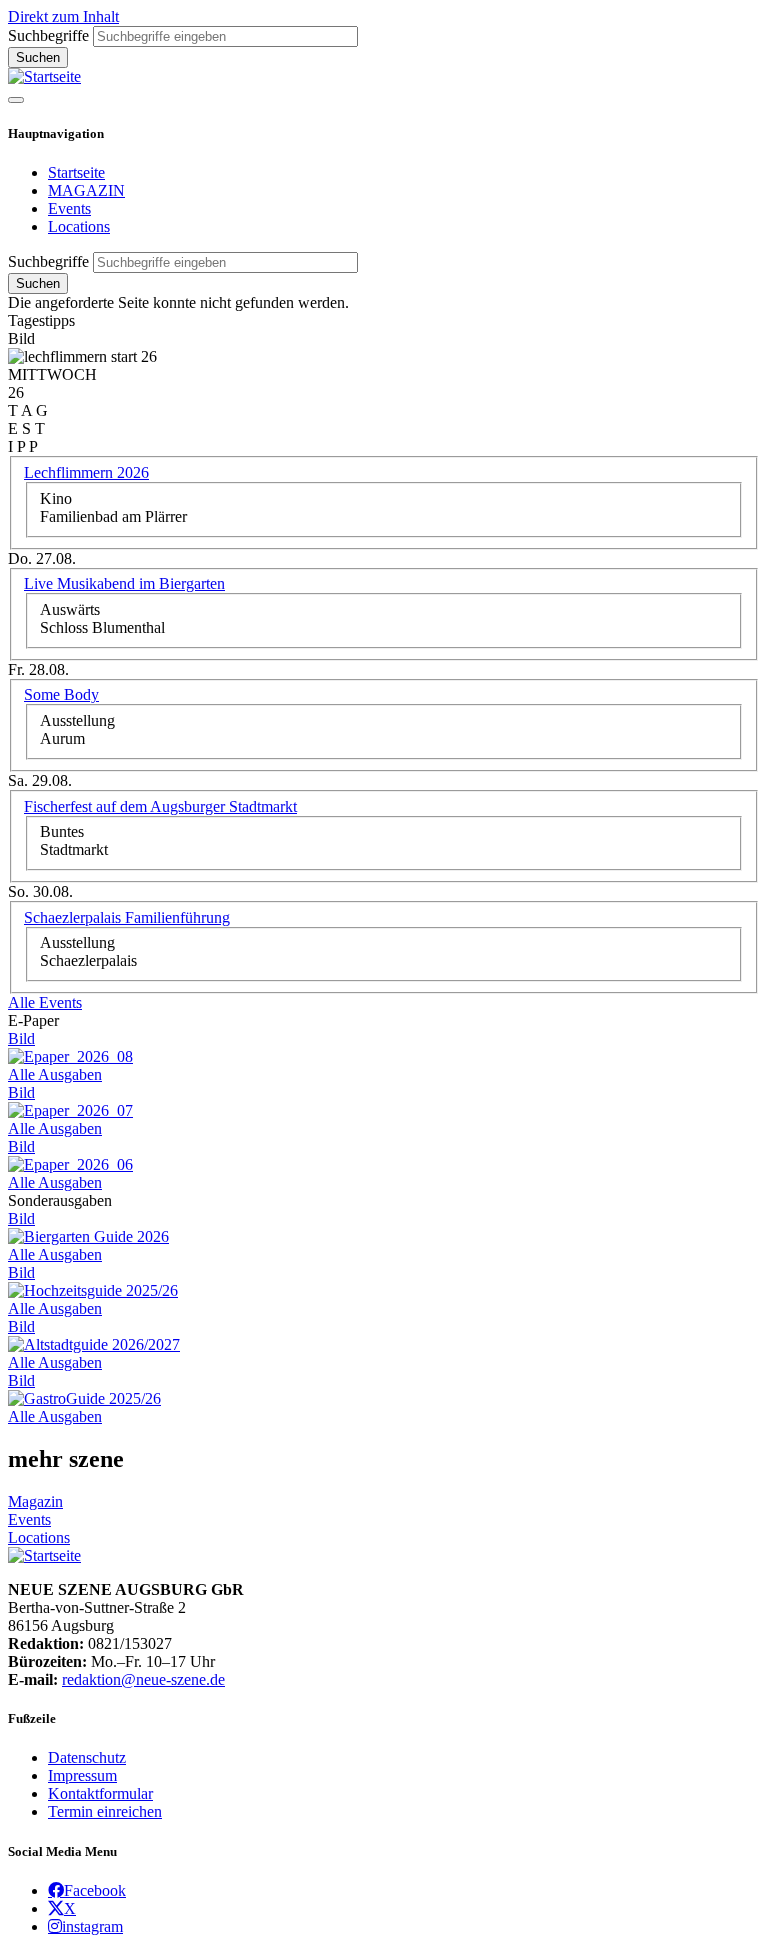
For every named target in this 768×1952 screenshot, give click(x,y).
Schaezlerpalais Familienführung (127, 917)
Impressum (82, 1775)
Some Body (61, 694)
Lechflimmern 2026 (86, 472)
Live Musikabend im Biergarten (124, 583)
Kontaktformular (100, 1793)
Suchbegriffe (48, 35)
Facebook (95, 1890)
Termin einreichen (105, 1811)
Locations (79, 226)
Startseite (76, 172)
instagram (92, 1926)
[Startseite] (44, 76)
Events (69, 208)
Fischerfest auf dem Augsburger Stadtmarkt (160, 806)
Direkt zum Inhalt (63, 16)
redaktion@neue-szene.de (143, 1679)
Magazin (35, 1501)
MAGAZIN (86, 190)
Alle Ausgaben (55, 1074)
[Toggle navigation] (16, 100)
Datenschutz (87, 1757)
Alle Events (45, 1002)
